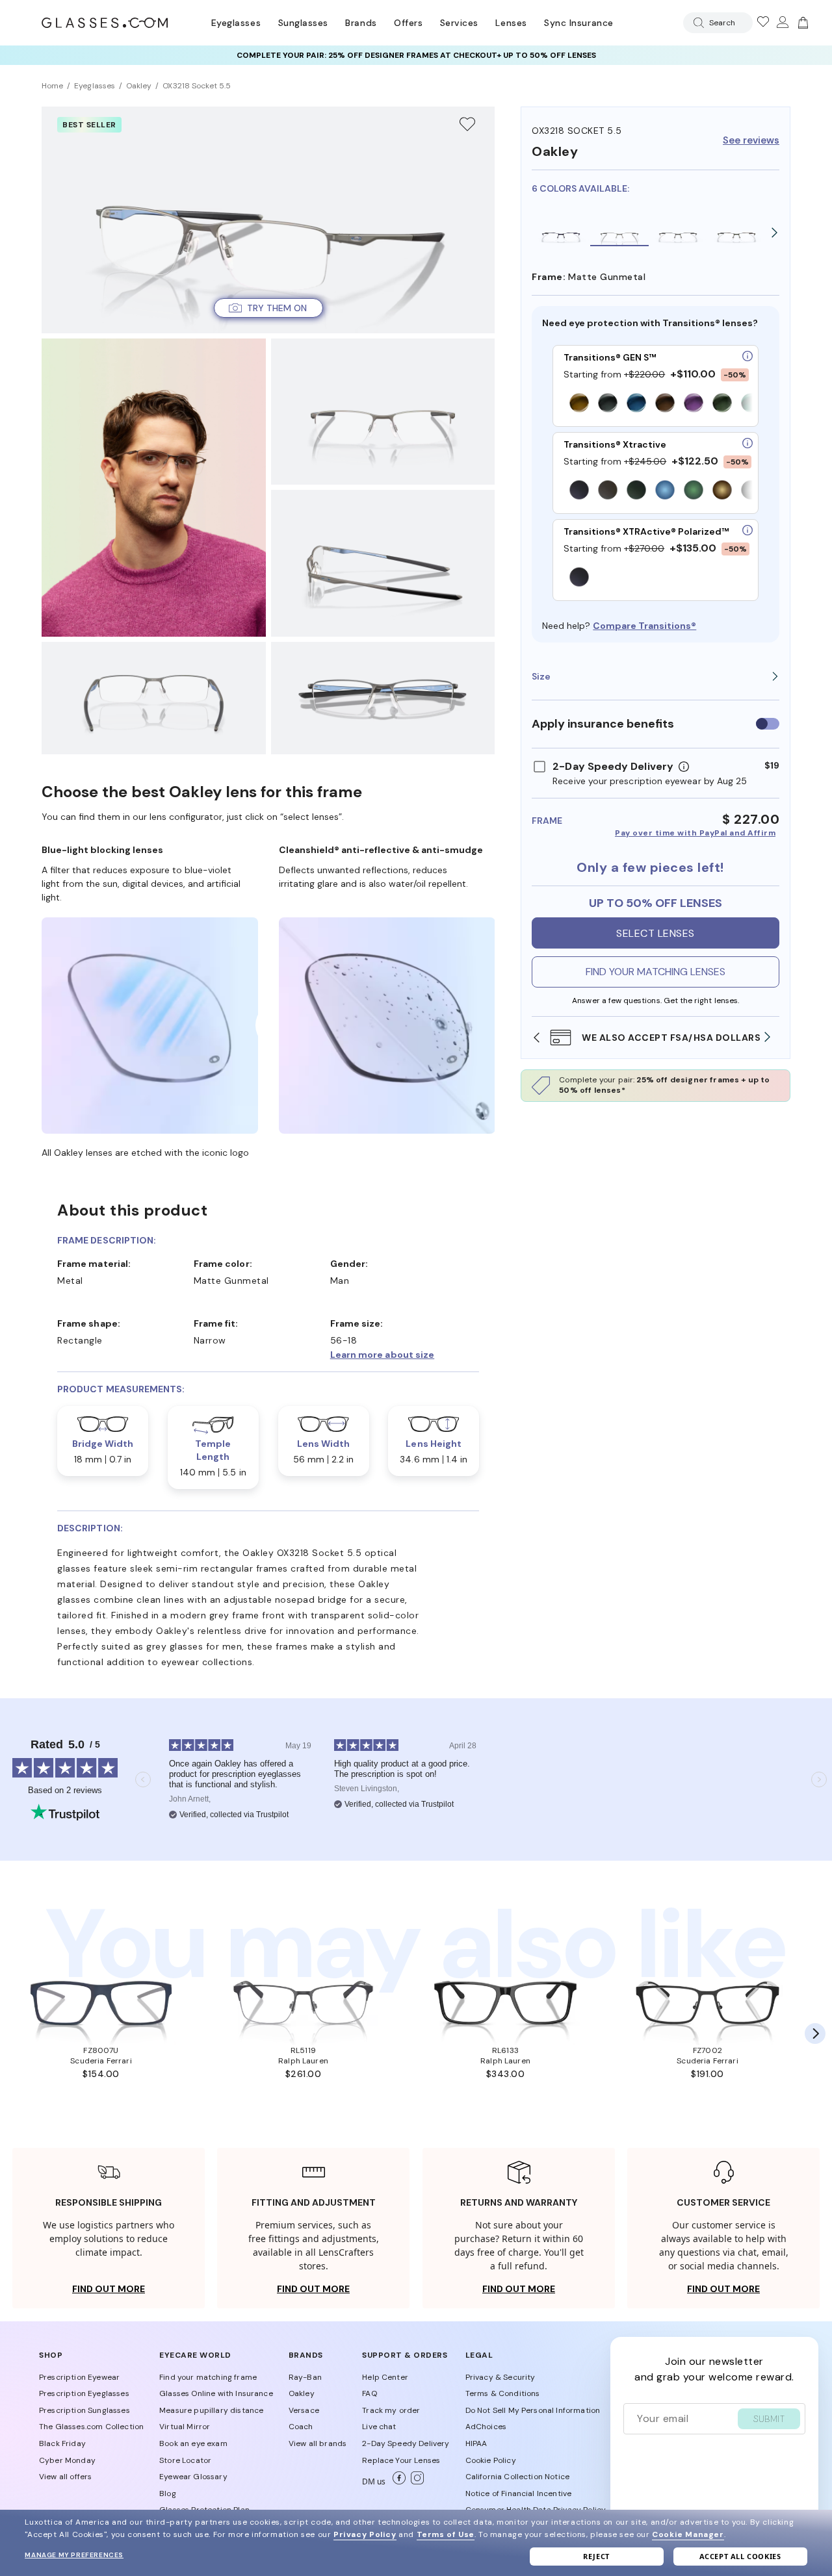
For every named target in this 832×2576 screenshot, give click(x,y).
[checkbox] (768, 724)
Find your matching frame (208, 2377)
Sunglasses (303, 23)
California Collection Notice (517, 2477)
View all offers (65, 2477)
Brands (361, 23)
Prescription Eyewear (79, 2377)
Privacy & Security (500, 2377)
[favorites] (762, 23)
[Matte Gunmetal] (619, 233)
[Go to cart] (801, 23)
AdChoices (486, 2427)
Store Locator (185, 2460)
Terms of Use (446, 2534)
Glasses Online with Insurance (216, 2393)
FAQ (369, 2393)
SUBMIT (769, 2419)
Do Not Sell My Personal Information (533, 2410)
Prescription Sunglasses (84, 2410)
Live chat (379, 2427)
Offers (408, 23)
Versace (304, 2410)
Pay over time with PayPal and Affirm (695, 833)
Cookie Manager (688, 2534)
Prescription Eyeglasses (84, 2393)
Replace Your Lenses (401, 2460)
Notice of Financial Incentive (519, 2493)
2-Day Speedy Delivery (406, 2443)
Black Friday (62, 2443)
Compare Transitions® (644, 626)
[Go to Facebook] (396, 2482)
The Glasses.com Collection (91, 2427)
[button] (656, 676)
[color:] (658, 404)
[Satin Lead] (736, 233)
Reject (596, 2556)
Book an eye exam (193, 2443)
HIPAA (476, 2443)
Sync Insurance (579, 23)
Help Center (385, 2377)
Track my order (391, 2410)
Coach (301, 2427)
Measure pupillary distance (211, 2410)
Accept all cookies (740, 2556)
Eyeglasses (236, 23)
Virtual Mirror (185, 2427)
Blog (168, 2493)
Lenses (511, 23)
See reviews (751, 141)
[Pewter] (678, 233)
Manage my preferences (74, 2555)
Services (459, 23)
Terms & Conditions (503, 2393)
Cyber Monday (67, 2460)
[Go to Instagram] (415, 2482)
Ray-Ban (305, 2377)
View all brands (318, 2443)
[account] (782, 23)
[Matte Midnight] (561, 233)
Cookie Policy (491, 2460)
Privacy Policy (365, 2534)
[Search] (696, 23)
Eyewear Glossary (193, 2477)
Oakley (302, 2393)
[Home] (105, 23)
